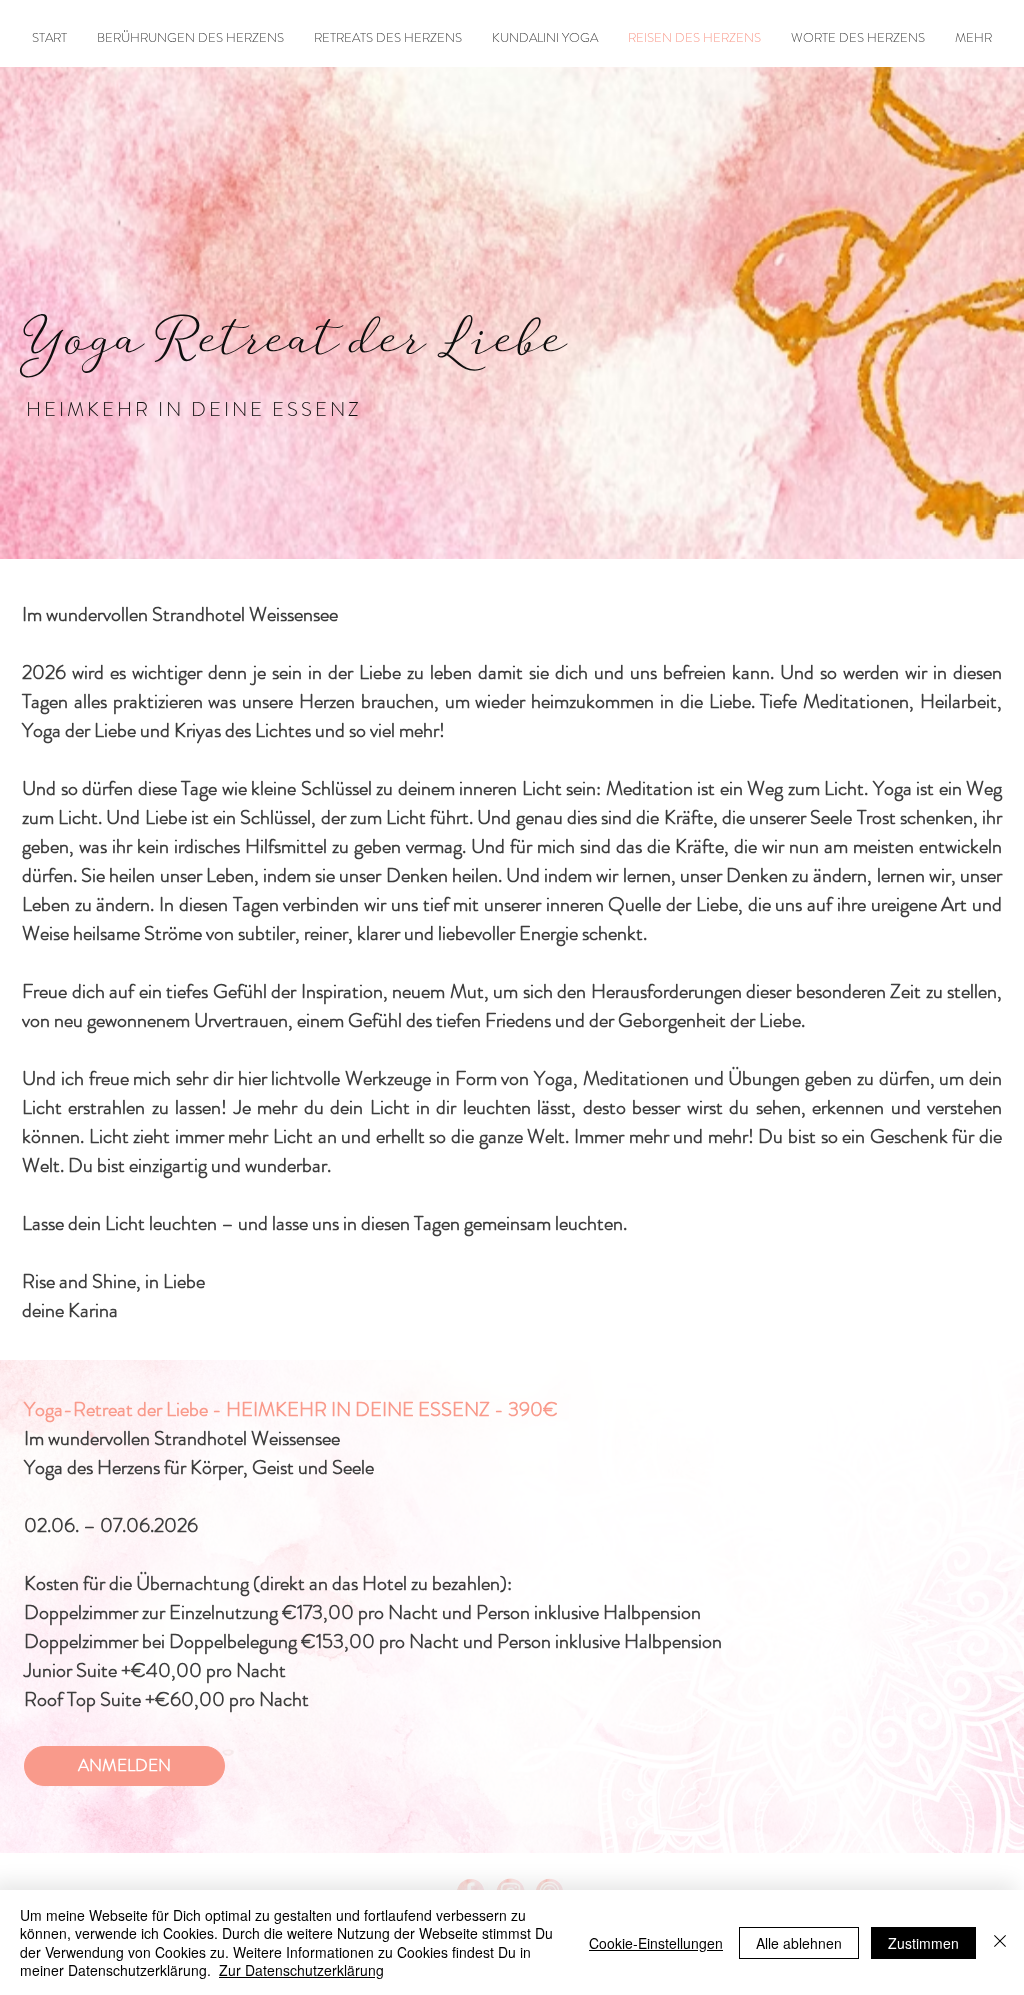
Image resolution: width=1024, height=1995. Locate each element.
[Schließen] (1000, 1942)
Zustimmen (923, 1943)
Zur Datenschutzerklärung (301, 1970)
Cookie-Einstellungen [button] (656, 1943)
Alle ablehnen (799, 1943)
